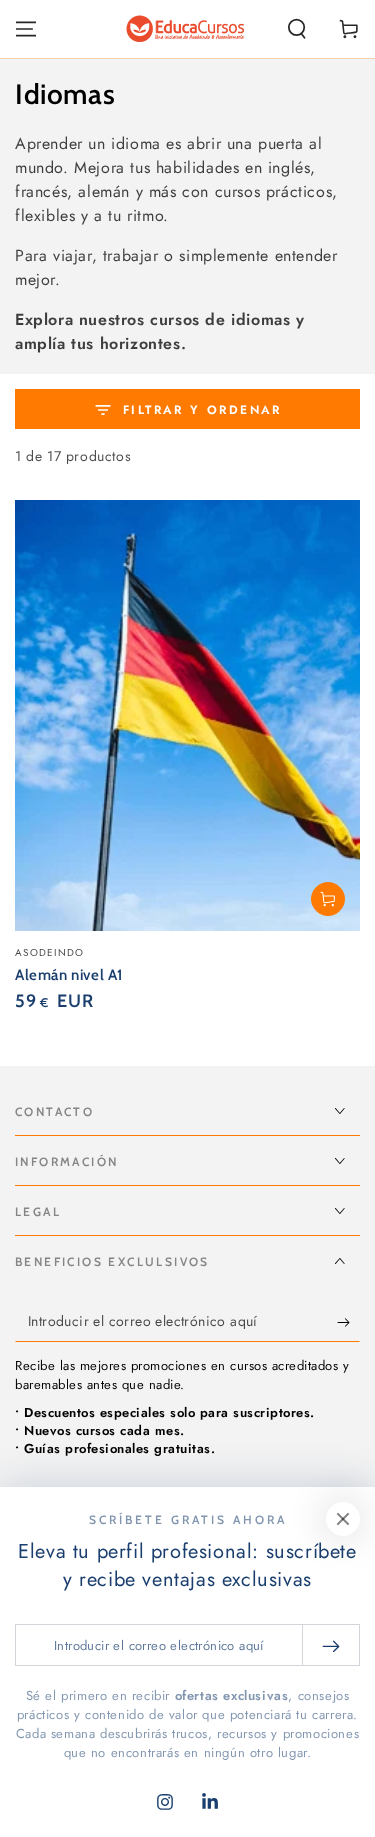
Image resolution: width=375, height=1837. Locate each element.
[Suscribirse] (348, 1322)
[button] (297, 29)
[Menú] (26, 29)
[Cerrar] (343, 1519)
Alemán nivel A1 (69, 975)
